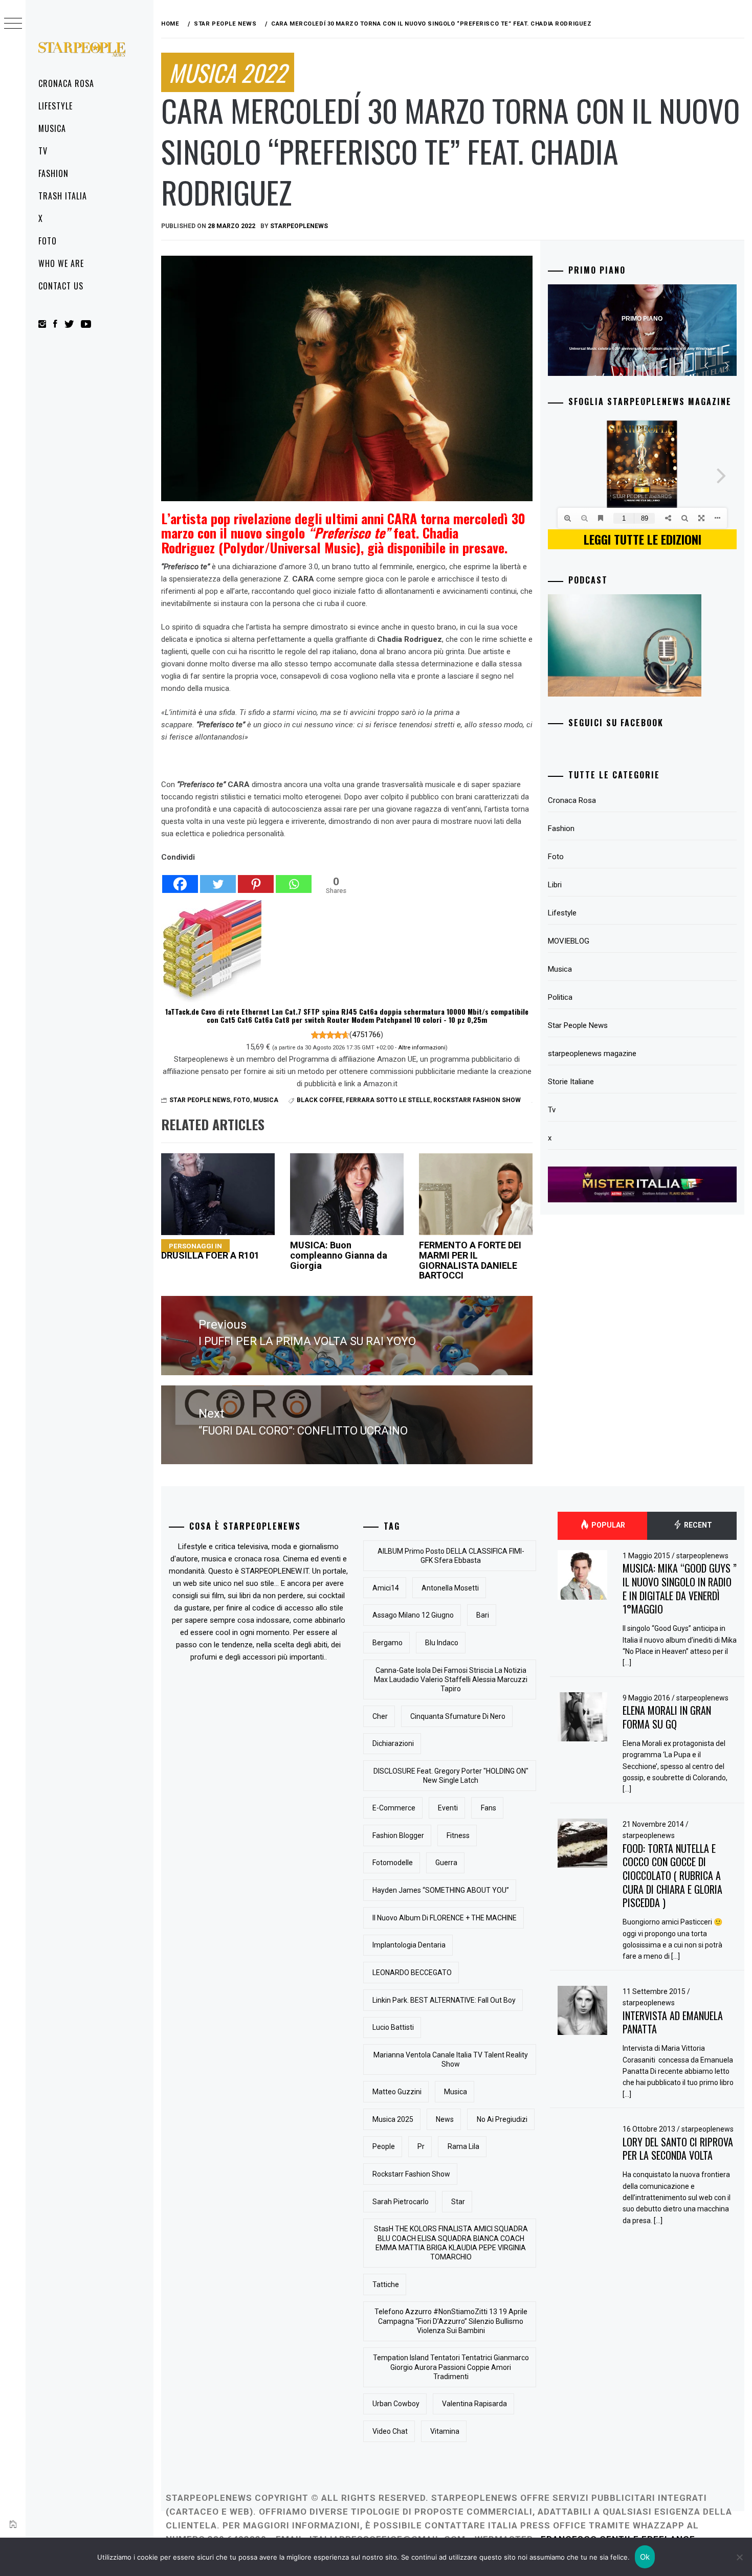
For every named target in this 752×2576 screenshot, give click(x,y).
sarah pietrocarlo (401, 2202)
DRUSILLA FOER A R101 (210, 1251)
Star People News (200, 1100)
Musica (52, 128)
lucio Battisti (393, 2027)
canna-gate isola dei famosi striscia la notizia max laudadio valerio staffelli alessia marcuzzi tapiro (451, 1679)
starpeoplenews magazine (592, 1054)
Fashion (53, 173)
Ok (645, 2557)
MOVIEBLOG (569, 941)
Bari (483, 1615)
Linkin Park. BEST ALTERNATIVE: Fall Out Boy (444, 2000)
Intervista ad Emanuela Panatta (673, 2022)
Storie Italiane (571, 1082)
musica (456, 2092)
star (458, 2202)
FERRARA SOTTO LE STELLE (388, 1100)
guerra (446, 1863)
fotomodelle (393, 1863)
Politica (560, 997)
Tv (43, 151)
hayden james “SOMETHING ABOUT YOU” (441, 1890)
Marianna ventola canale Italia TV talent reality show (451, 2059)
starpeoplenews (299, 226)
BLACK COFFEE (320, 1100)
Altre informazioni (422, 1047)
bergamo (388, 1643)
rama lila (463, 2146)
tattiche (386, 2284)
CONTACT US (61, 286)
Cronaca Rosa (66, 83)
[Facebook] (180, 879)
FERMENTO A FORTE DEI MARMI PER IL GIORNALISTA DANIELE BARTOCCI (470, 1260)
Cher (380, 1716)
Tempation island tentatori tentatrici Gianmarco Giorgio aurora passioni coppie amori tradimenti (451, 2367)
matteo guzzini (397, 2092)
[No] (739, 2557)
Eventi (448, 1808)
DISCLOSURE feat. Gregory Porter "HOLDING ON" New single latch (451, 1776)
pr (421, 2146)
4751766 (366, 1035)
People (384, 2146)
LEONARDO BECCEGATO (412, 1973)
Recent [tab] (697, 1525)
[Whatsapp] (294, 879)
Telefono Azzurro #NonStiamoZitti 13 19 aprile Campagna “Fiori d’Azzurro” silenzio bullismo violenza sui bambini (451, 2321)
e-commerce (394, 1808)
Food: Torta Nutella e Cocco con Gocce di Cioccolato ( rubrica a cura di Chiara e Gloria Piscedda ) (672, 1876)
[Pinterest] (256, 879)
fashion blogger (398, 1835)
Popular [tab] (607, 1525)
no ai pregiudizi (502, 2119)
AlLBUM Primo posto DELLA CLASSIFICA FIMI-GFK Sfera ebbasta (451, 1556)
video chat (390, 2431)
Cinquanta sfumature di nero (458, 1716)
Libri (555, 885)
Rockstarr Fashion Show (477, 1100)
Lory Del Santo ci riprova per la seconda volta (678, 2149)
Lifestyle (56, 106)
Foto (48, 241)
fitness (458, 1835)
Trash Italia (63, 196)
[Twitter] (218, 879)
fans (489, 1808)
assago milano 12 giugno (413, 1615)
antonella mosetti (450, 1588)
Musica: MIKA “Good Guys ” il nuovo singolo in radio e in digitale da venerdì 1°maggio (680, 1588)
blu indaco (442, 1643)
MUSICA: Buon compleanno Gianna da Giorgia (339, 1255)
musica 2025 (393, 2119)
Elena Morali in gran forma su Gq (667, 1717)
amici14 (386, 1588)
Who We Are (61, 263)
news (445, 2119)
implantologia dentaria (409, 1945)
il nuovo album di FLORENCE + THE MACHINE (445, 1918)
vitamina (445, 2431)
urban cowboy (396, 2404)
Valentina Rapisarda (474, 2404)
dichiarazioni (393, 1743)
